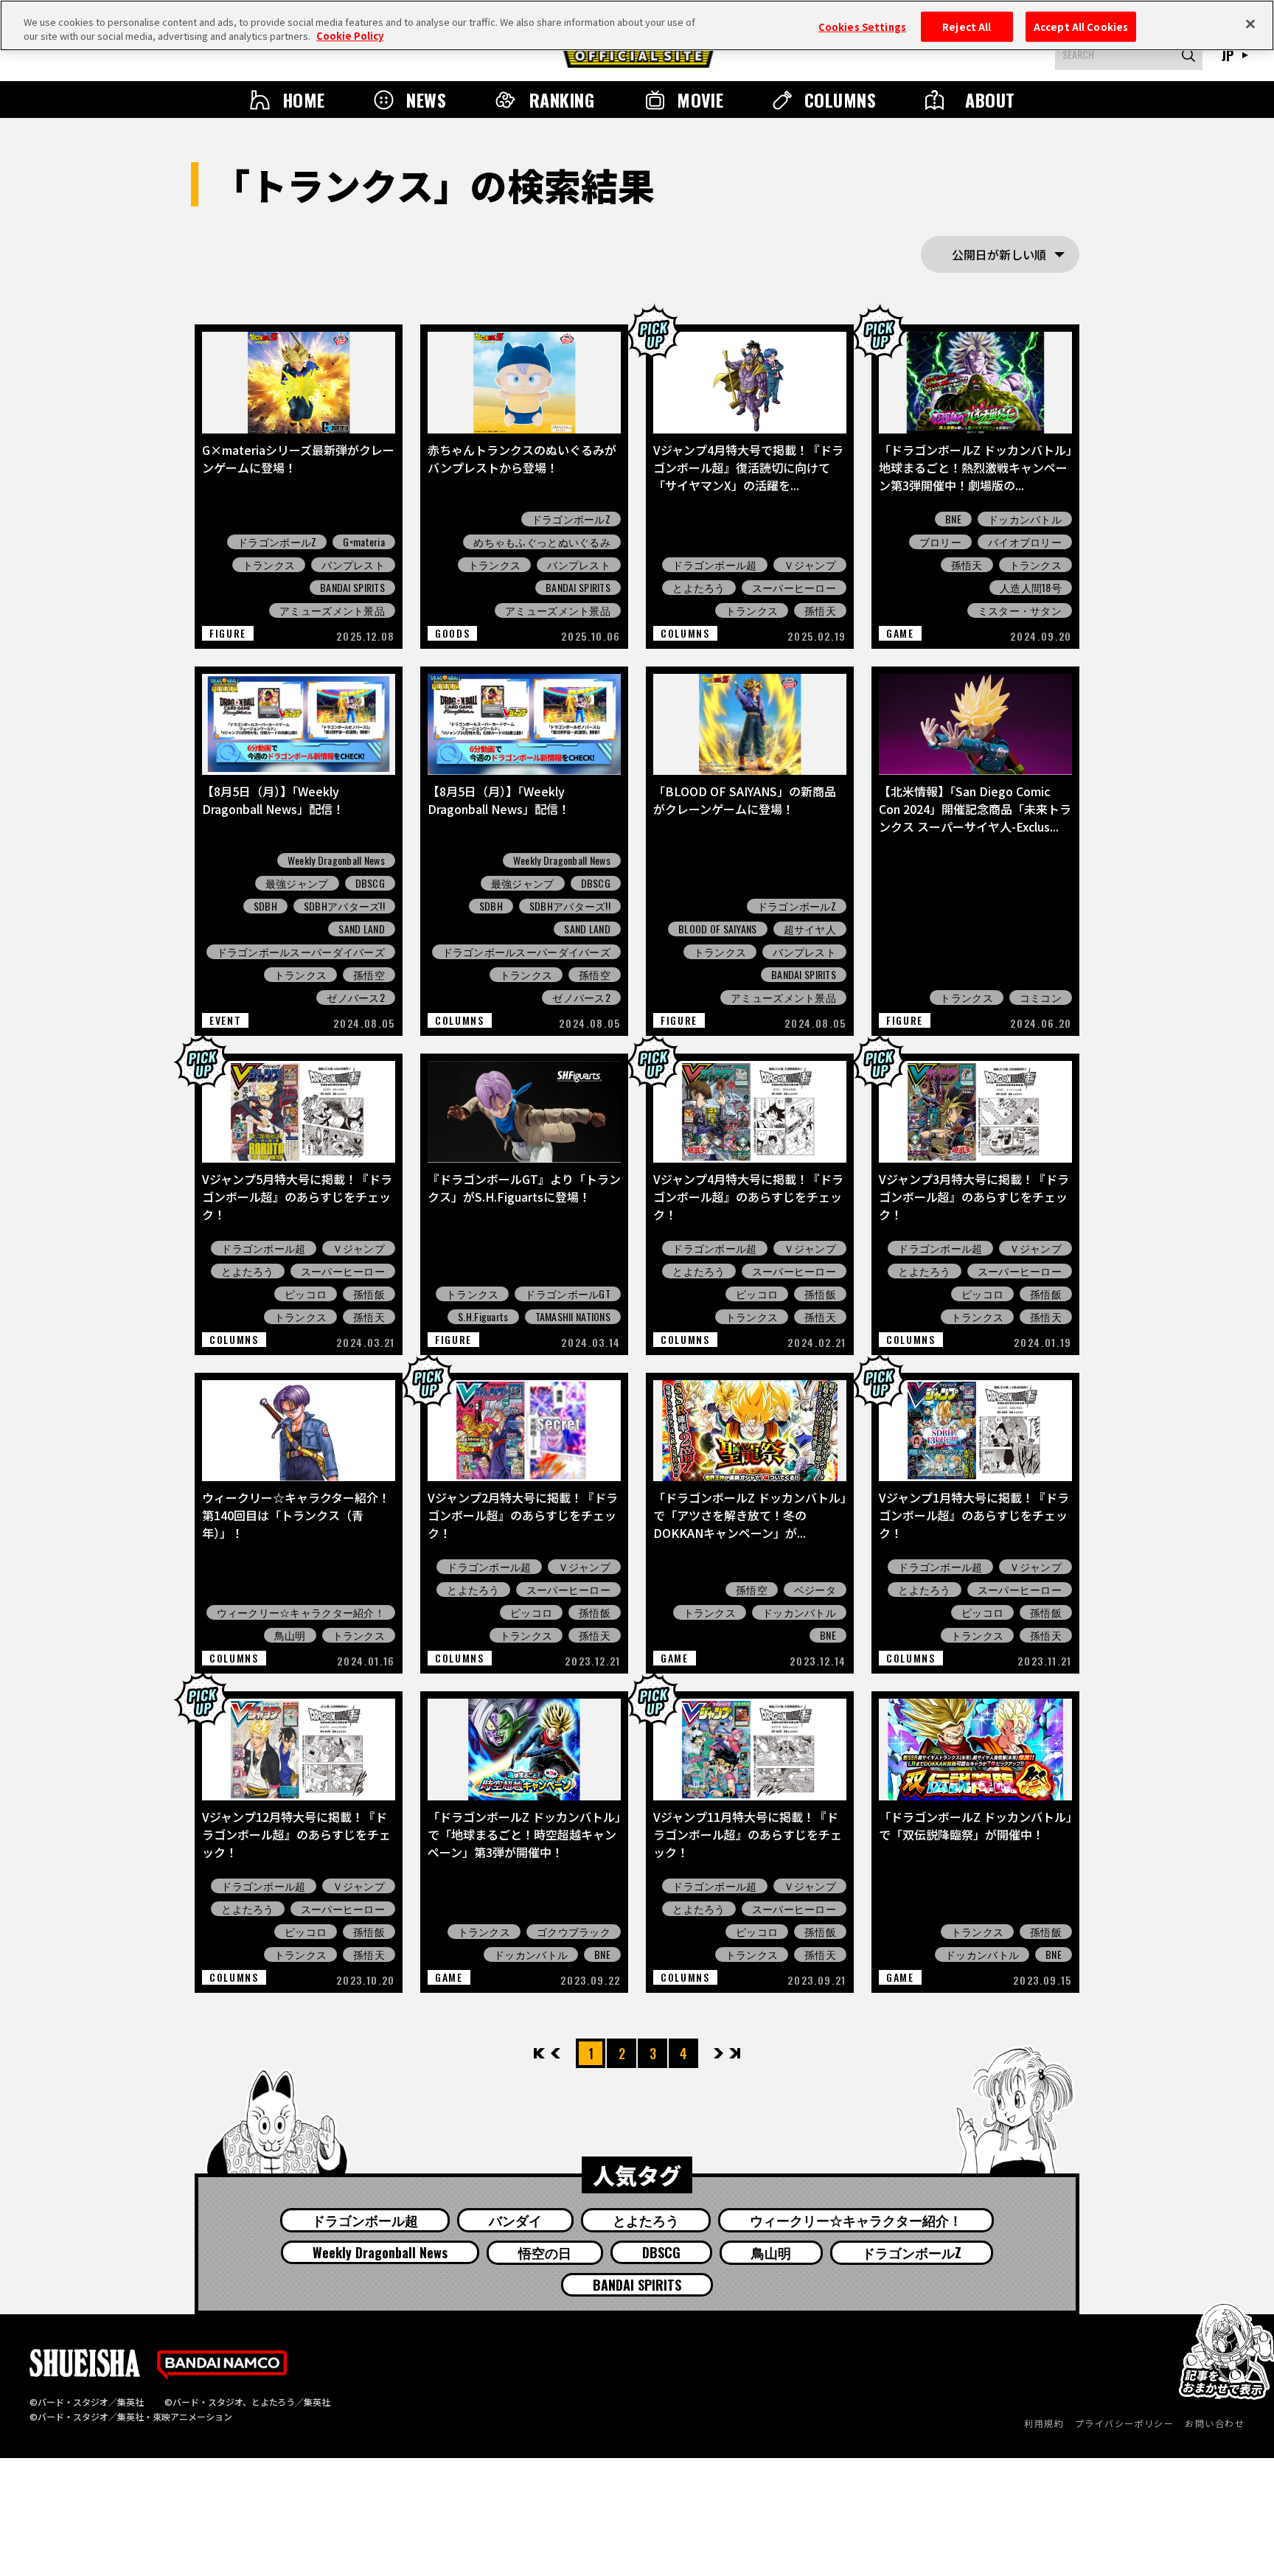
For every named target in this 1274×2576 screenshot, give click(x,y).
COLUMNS (840, 100)
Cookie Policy (350, 36)
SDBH (265, 906)
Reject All (967, 26)
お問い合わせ (1215, 2423)
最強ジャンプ (297, 883)
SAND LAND (362, 929)
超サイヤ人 (810, 929)
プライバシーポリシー (1124, 2423)
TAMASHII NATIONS (573, 1317)
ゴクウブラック (574, 1932)
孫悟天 (820, 610)
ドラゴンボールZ (277, 542)
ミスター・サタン (1020, 610)
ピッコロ (306, 1294)
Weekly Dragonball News (336, 860)
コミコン (1041, 998)
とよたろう (699, 588)
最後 (734, 2053)
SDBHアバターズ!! (344, 906)
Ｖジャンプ (810, 565)
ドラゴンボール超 (714, 565)
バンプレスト (353, 565)
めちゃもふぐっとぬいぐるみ (542, 542)
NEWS (426, 100)
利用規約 (1044, 2423)
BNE (953, 519)
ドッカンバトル (1025, 519)
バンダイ (515, 2220)
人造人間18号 (1031, 588)
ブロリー (940, 542)
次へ (718, 2053)
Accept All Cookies (1081, 26)
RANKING (562, 100)
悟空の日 (545, 2252)
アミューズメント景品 (332, 610)
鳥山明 (290, 1635)
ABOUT (990, 100)
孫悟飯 (369, 1294)
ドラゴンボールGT (568, 1294)
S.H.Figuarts (483, 1317)
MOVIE (700, 100)
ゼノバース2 (356, 998)
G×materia (364, 542)
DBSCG (370, 883)
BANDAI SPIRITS (352, 588)
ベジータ (815, 1590)
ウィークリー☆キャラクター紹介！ (301, 1612)
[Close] (1250, 24)
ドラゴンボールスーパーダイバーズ (301, 952)
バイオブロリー (1025, 542)
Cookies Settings (862, 26)
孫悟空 (369, 975)
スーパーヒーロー (794, 588)
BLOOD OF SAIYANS (717, 929)
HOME (304, 100)
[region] (637, 25)
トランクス (269, 565)
